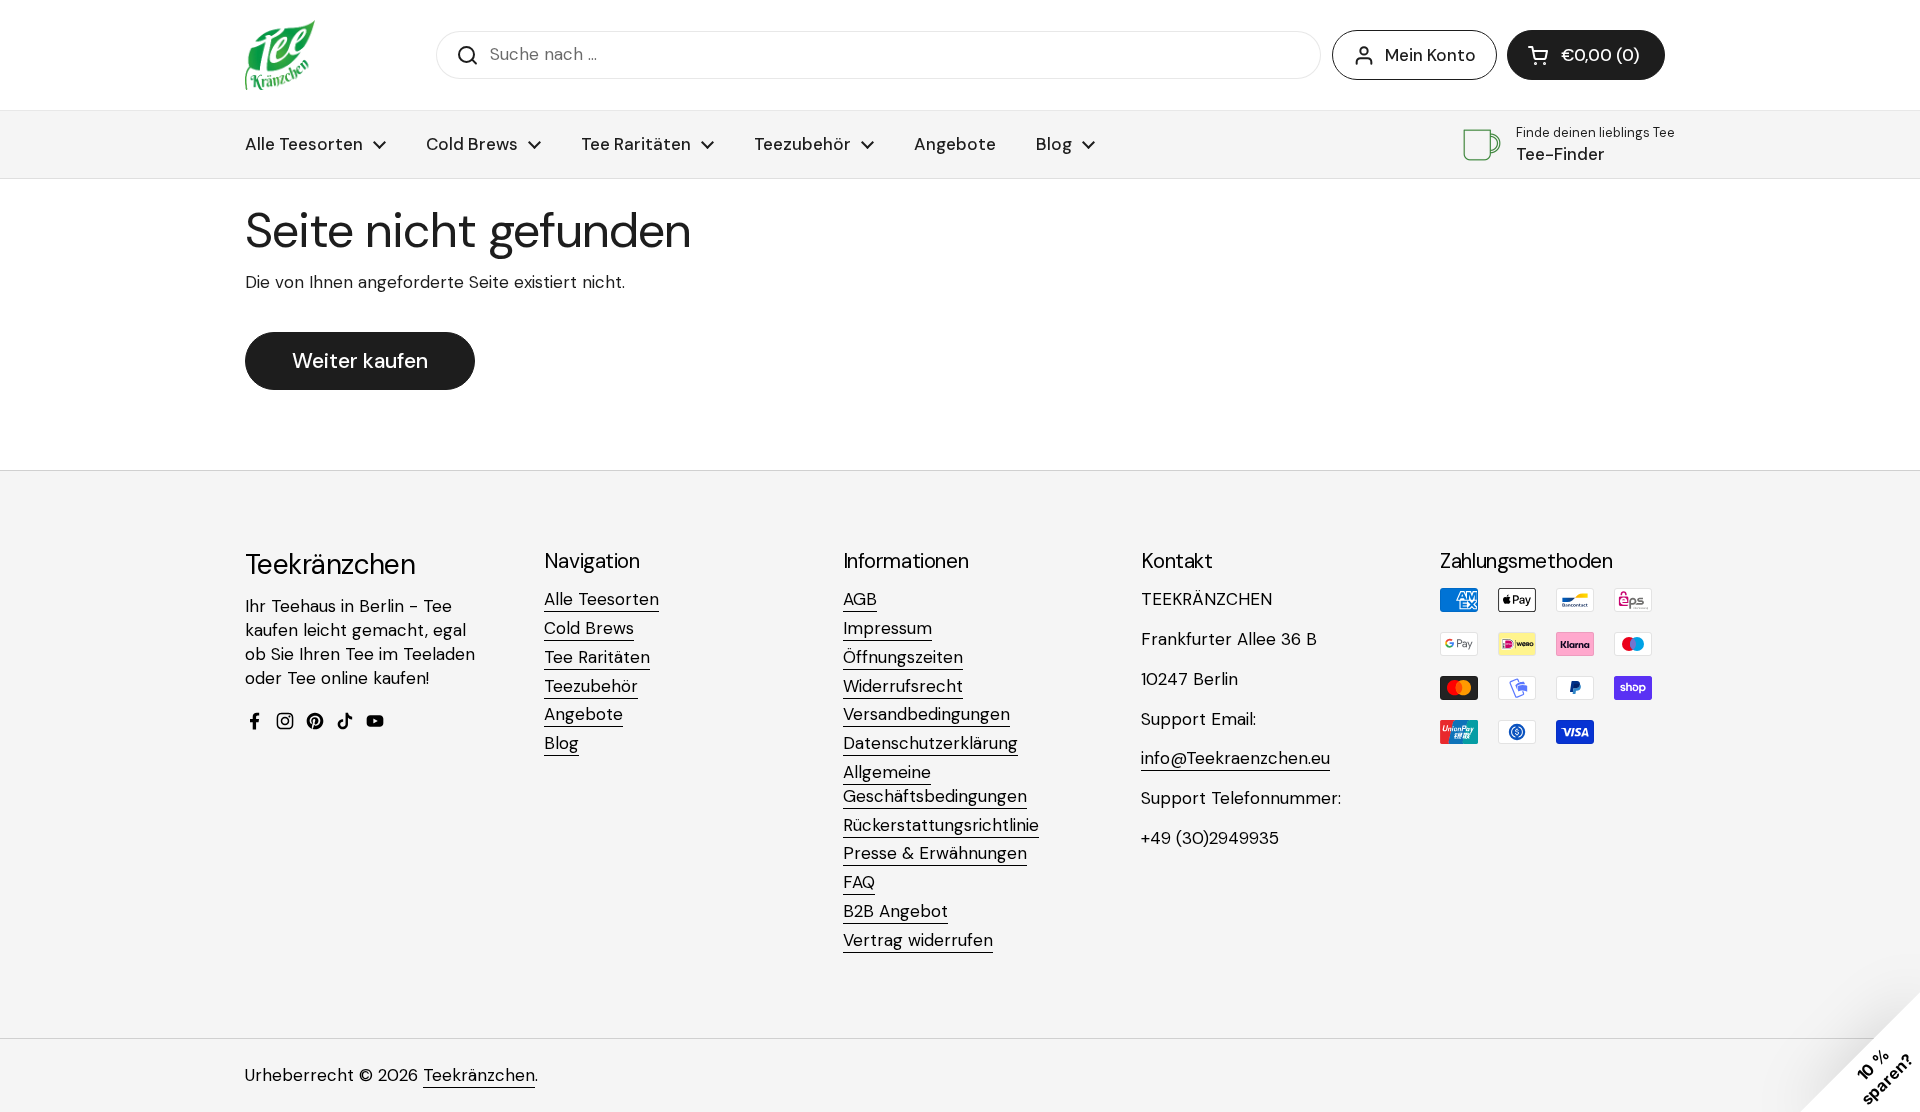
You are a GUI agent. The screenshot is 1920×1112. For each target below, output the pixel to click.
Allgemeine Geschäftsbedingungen (935, 784)
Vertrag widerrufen (918, 940)
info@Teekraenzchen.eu (1235, 758)
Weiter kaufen (360, 361)
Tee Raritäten (597, 657)
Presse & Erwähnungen (935, 853)
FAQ (859, 882)
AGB (860, 599)
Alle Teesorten (601, 599)
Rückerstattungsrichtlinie (941, 825)
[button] (1586, 55)
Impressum (887, 628)
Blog (561, 743)
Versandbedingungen (926, 714)
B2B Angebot (895, 911)
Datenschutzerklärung (930, 743)
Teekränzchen (479, 1075)
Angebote (583, 714)
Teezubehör (591, 686)
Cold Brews (589, 628)
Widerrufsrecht (903, 686)
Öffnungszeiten (903, 657)
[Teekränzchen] (280, 55)
